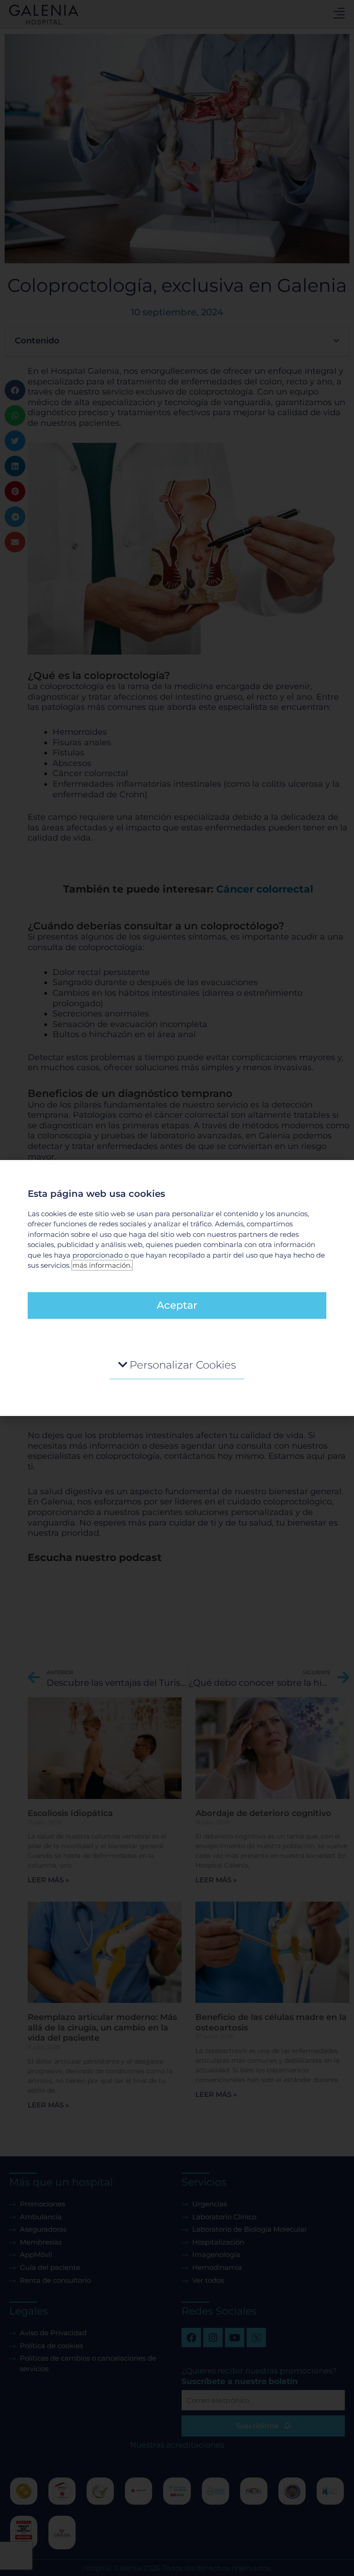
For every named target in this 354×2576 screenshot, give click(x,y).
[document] (177, 1288)
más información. (102, 1265)
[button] (177, 1365)
